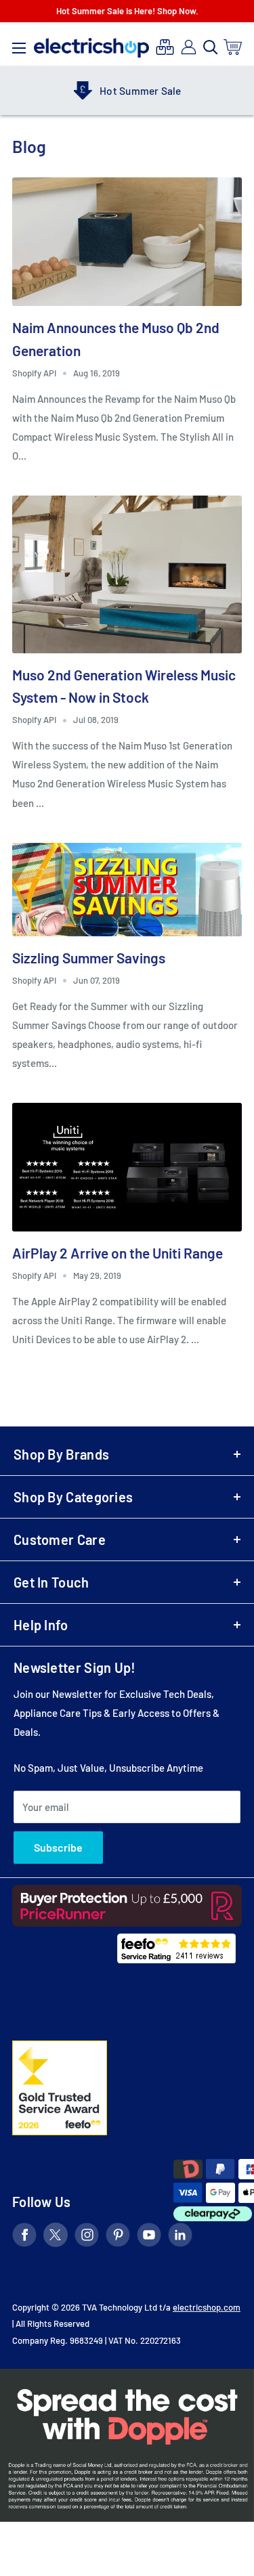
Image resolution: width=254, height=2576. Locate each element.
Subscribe (58, 1847)
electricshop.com (207, 2307)
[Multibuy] (165, 47)
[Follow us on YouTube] (149, 2237)
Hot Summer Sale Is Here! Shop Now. (127, 11)
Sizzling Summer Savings (89, 958)
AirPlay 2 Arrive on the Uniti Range (118, 1253)
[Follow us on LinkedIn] (180, 2237)
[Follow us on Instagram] (87, 2237)
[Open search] (211, 47)
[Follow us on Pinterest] (118, 2237)
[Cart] (233, 47)
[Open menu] (19, 45)
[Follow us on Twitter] (56, 2237)
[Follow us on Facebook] (24, 2237)
